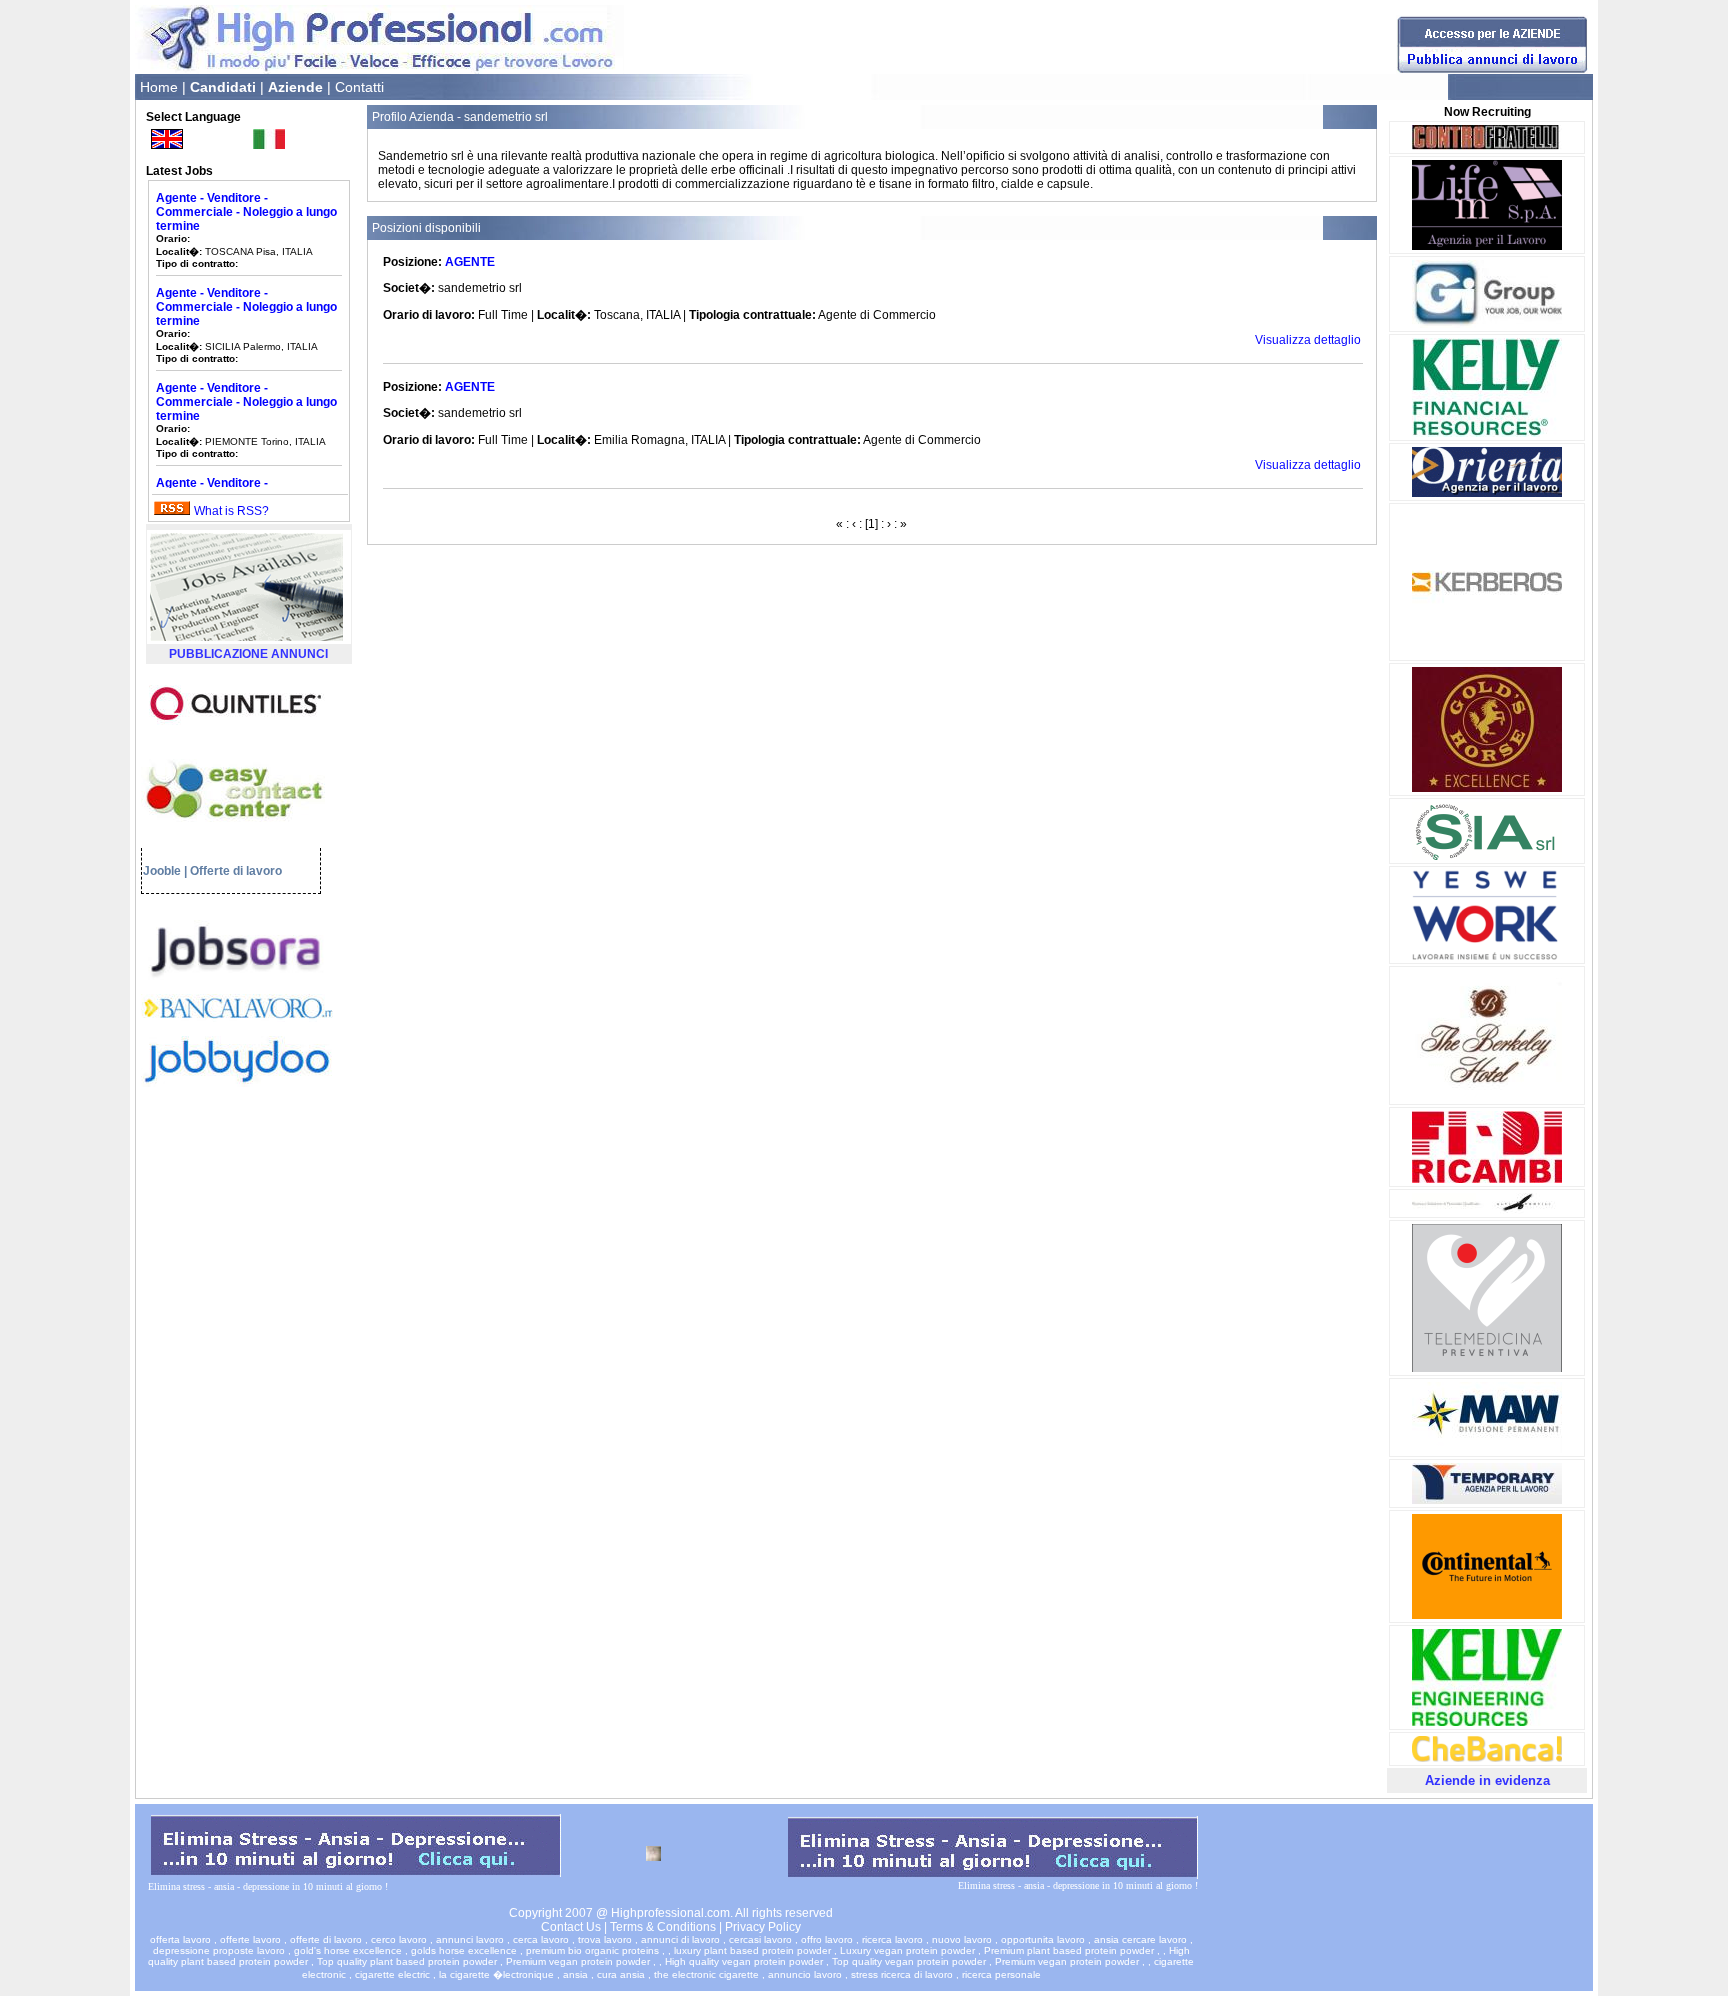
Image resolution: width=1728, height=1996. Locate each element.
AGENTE (470, 262)
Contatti (359, 87)
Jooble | (165, 871)
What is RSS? (231, 511)
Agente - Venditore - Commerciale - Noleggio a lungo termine (246, 189)
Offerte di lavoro (236, 871)
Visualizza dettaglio (1308, 340)
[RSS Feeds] (171, 511)
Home (159, 87)
